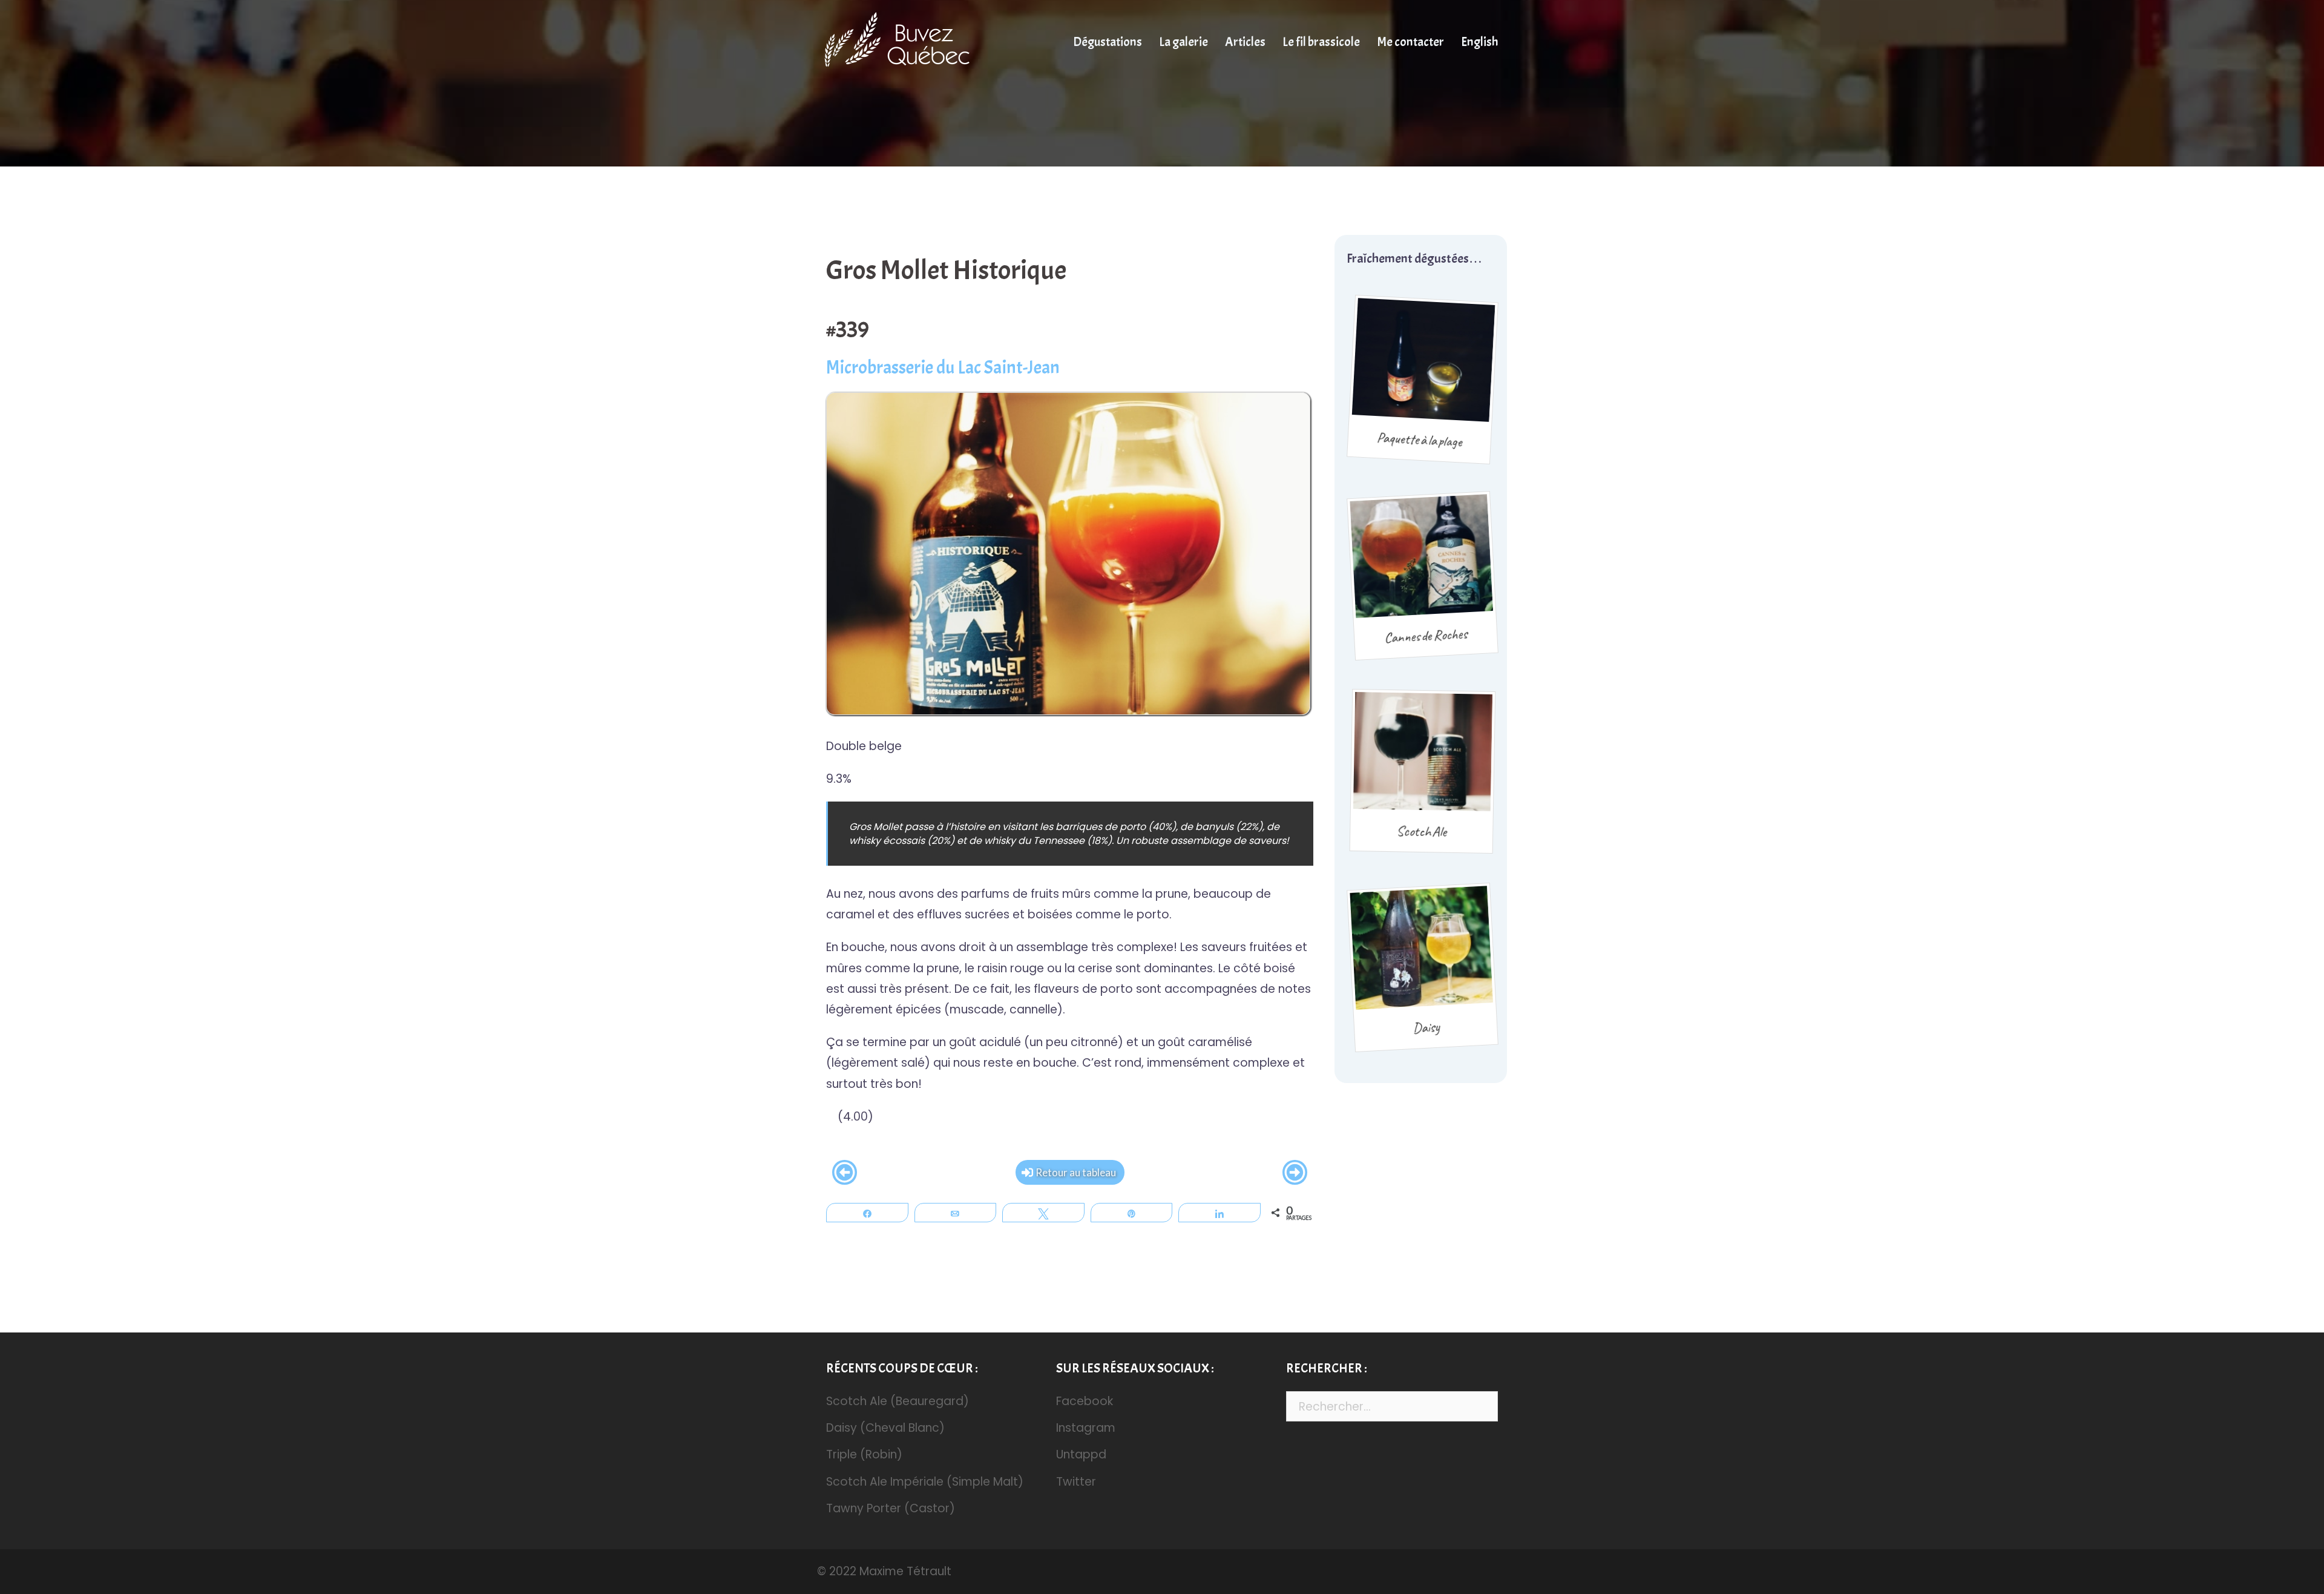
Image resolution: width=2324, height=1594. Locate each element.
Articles (1245, 42)
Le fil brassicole (1321, 42)
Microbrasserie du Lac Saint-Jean (943, 367)
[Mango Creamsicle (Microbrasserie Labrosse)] (1295, 1172)
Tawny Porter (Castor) (891, 1508)
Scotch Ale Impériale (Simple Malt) (925, 1482)
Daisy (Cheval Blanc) (885, 1428)
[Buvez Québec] (904, 41)
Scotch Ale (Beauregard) (898, 1401)
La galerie (1183, 42)
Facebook (1085, 1401)
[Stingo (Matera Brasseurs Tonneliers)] (845, 1172)
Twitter (1076, 1482)
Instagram (1086, 1428)
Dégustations (1108, 42)
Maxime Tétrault (905, 1571)
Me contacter (1410, 42)
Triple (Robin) (864, 1454)
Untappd (1081, 1454)
